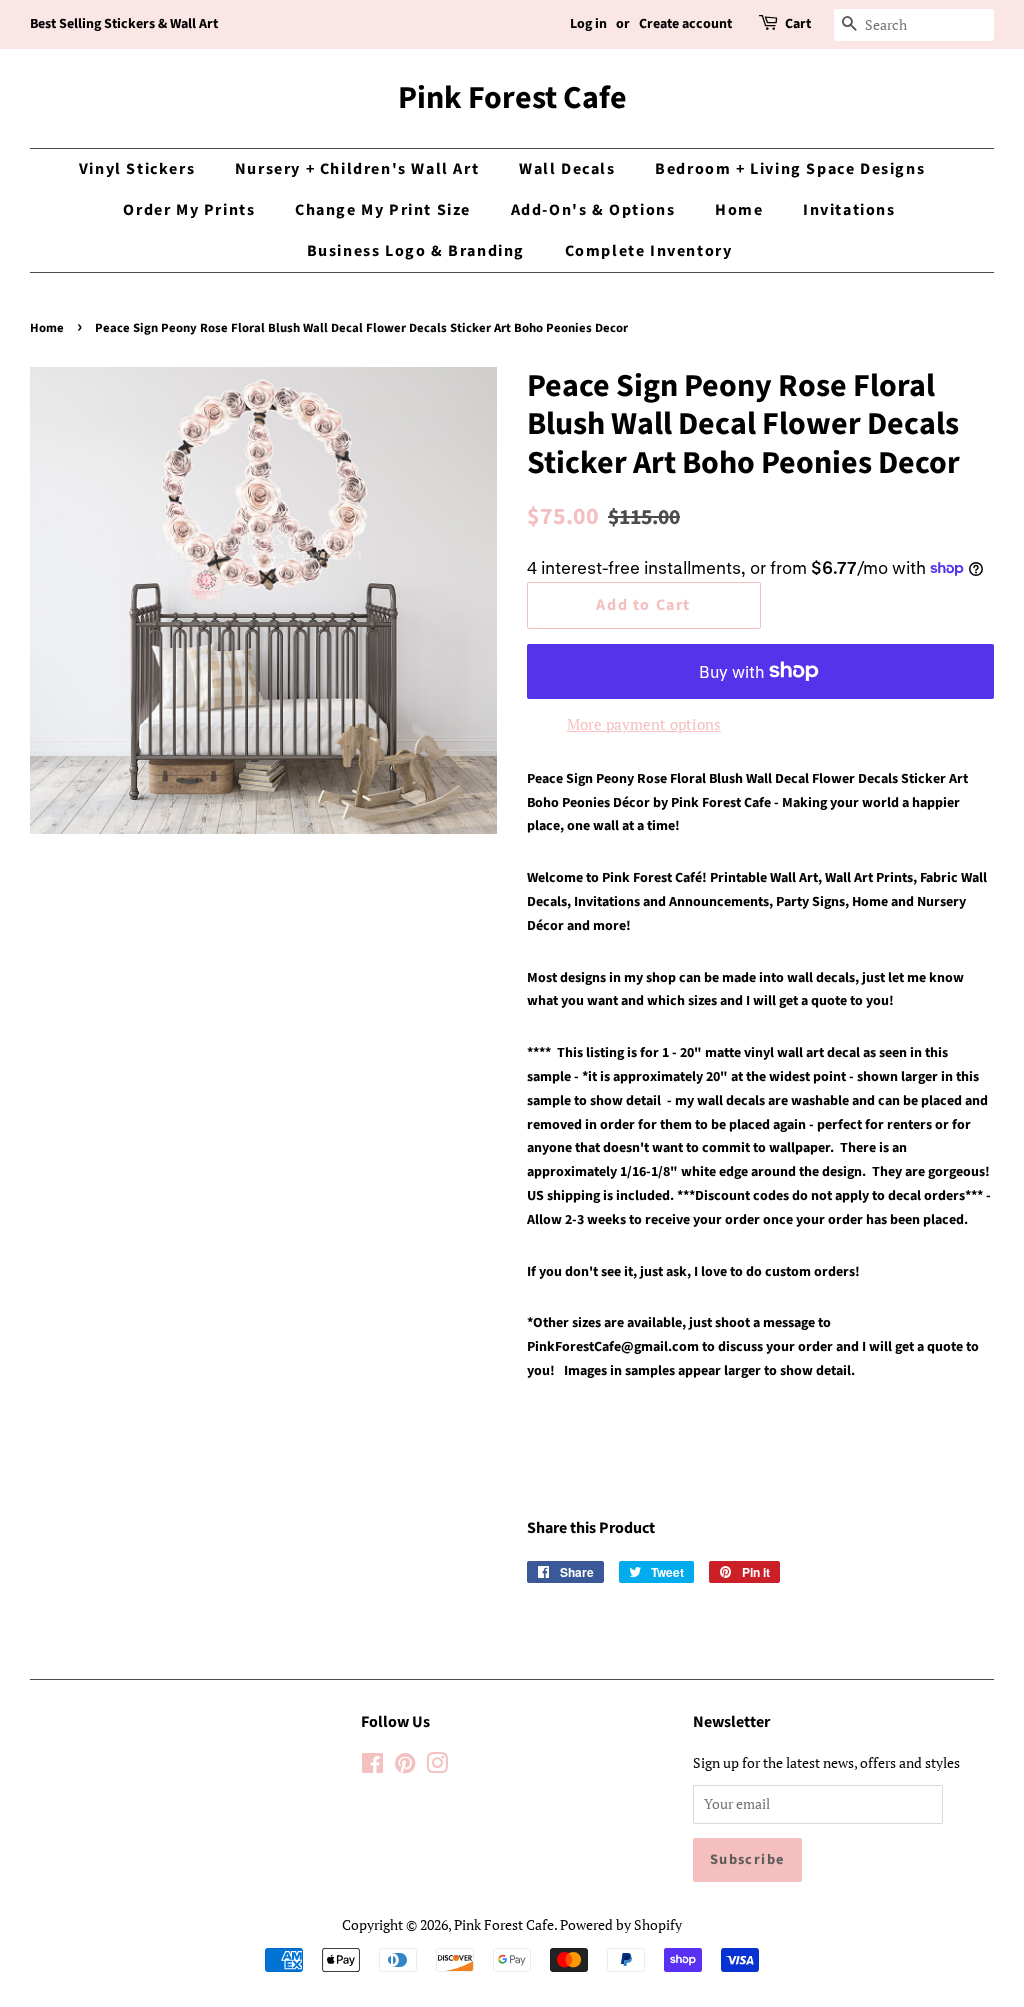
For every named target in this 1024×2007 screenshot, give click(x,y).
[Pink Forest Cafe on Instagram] (437, 1766)
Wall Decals (567, 169)
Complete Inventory (649, 251)
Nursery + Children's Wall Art (357, 169)
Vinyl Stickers (137, 169)
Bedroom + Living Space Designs (790, 169)
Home (739, 210)
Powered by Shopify (621, 1924)
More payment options (644, 724)
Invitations (849, 210)
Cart (798, 24)
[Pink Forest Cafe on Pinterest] (405, 1766)
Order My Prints (189, 210)
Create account (685, 24)
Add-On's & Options (593, 210)
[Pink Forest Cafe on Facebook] (372, 1766)
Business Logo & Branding (416, 251)
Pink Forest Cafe (512, 98)
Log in (588, 24)
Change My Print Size (383, 210)
